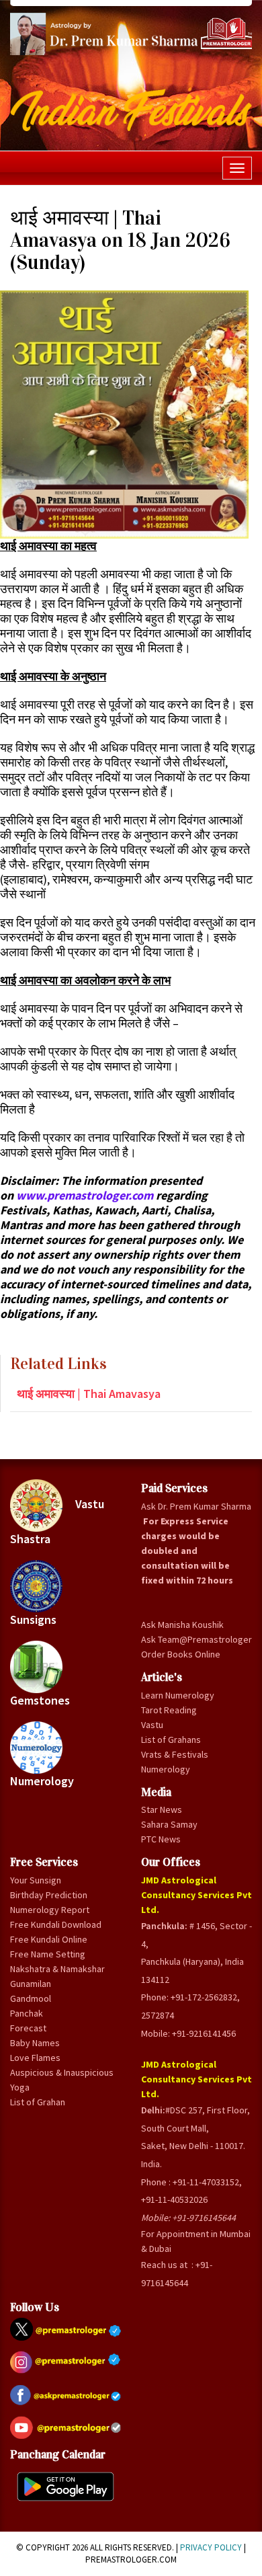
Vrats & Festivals (175, 1754)
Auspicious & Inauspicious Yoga (62, 2080)
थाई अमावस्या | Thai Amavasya (89, 1394)
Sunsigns (33, 1619)
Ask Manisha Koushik (182, 1625)
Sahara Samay (169, 1824)
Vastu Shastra (57, 1522)
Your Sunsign (36, 1880)
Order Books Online (181, 1654)
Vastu (152, 1725)
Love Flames (35, 2058)
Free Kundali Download (56, 1924)
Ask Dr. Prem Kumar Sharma (196, 1506)
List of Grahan (38, 2102)
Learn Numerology (178, 1695)
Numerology (42, 1781)
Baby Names (35, 2043)
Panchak (27, 2013)
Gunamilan (31, 1984)
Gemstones (40, 1700)
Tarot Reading (169, 1710)
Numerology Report (50, 1910)
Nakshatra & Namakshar (57, 1969)
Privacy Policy (211, 2547)
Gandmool (31, 1998)
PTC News (161, 1839)
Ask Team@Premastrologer (196, 1639)
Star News (162, 1809)
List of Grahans (171, 1740)
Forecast (28, 2028)
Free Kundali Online (49, 1939)
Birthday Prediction (49, 1895)
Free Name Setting (48, 1954)
